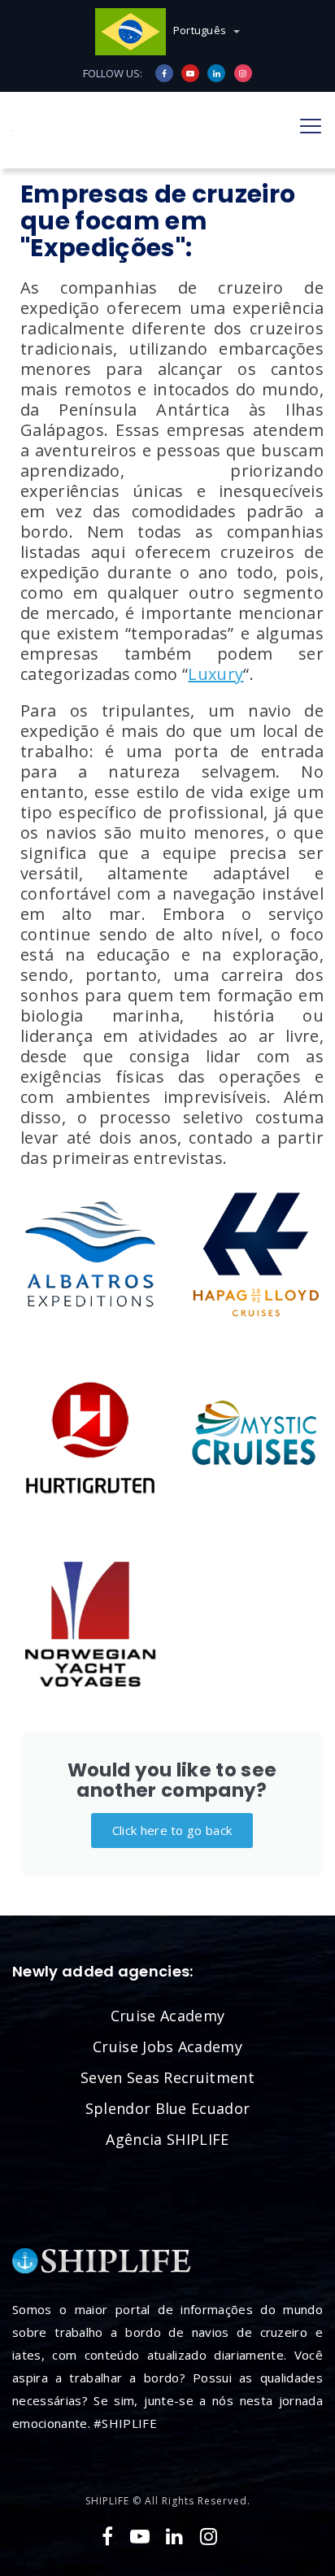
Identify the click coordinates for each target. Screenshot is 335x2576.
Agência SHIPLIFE (167, 2139)
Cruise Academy (167, 2016)
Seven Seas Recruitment (167, 2077)
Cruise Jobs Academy (167, 2046)
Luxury (215, 674)
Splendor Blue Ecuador (168, 2108)
